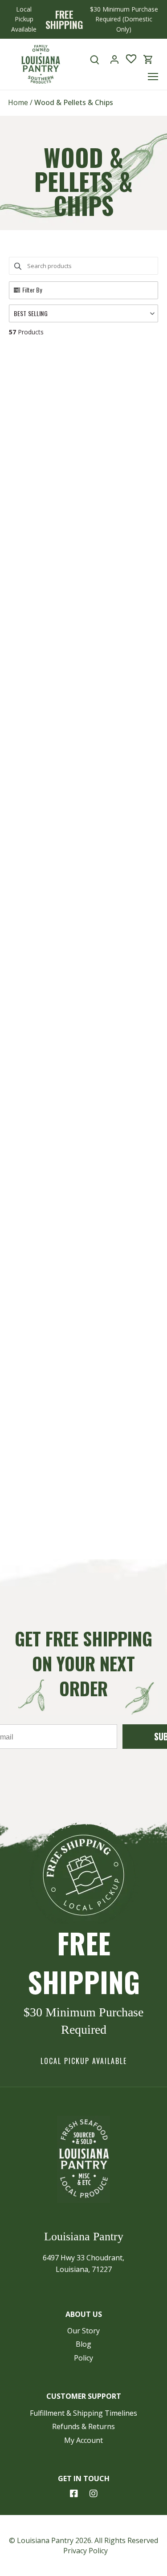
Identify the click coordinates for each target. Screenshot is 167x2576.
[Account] (114, 59)
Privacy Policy (86, 2551)
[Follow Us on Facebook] (74, 2494)
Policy (83, 2358)
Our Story (83, 2331)
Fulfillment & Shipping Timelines (83, 2413)
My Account (83, 2440)
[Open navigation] (153, 77)
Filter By (32, 290)
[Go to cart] (148, 59)
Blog (83, 2344)
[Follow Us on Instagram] (94, 2494)
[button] (83, 313)
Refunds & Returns (83, 2426)
